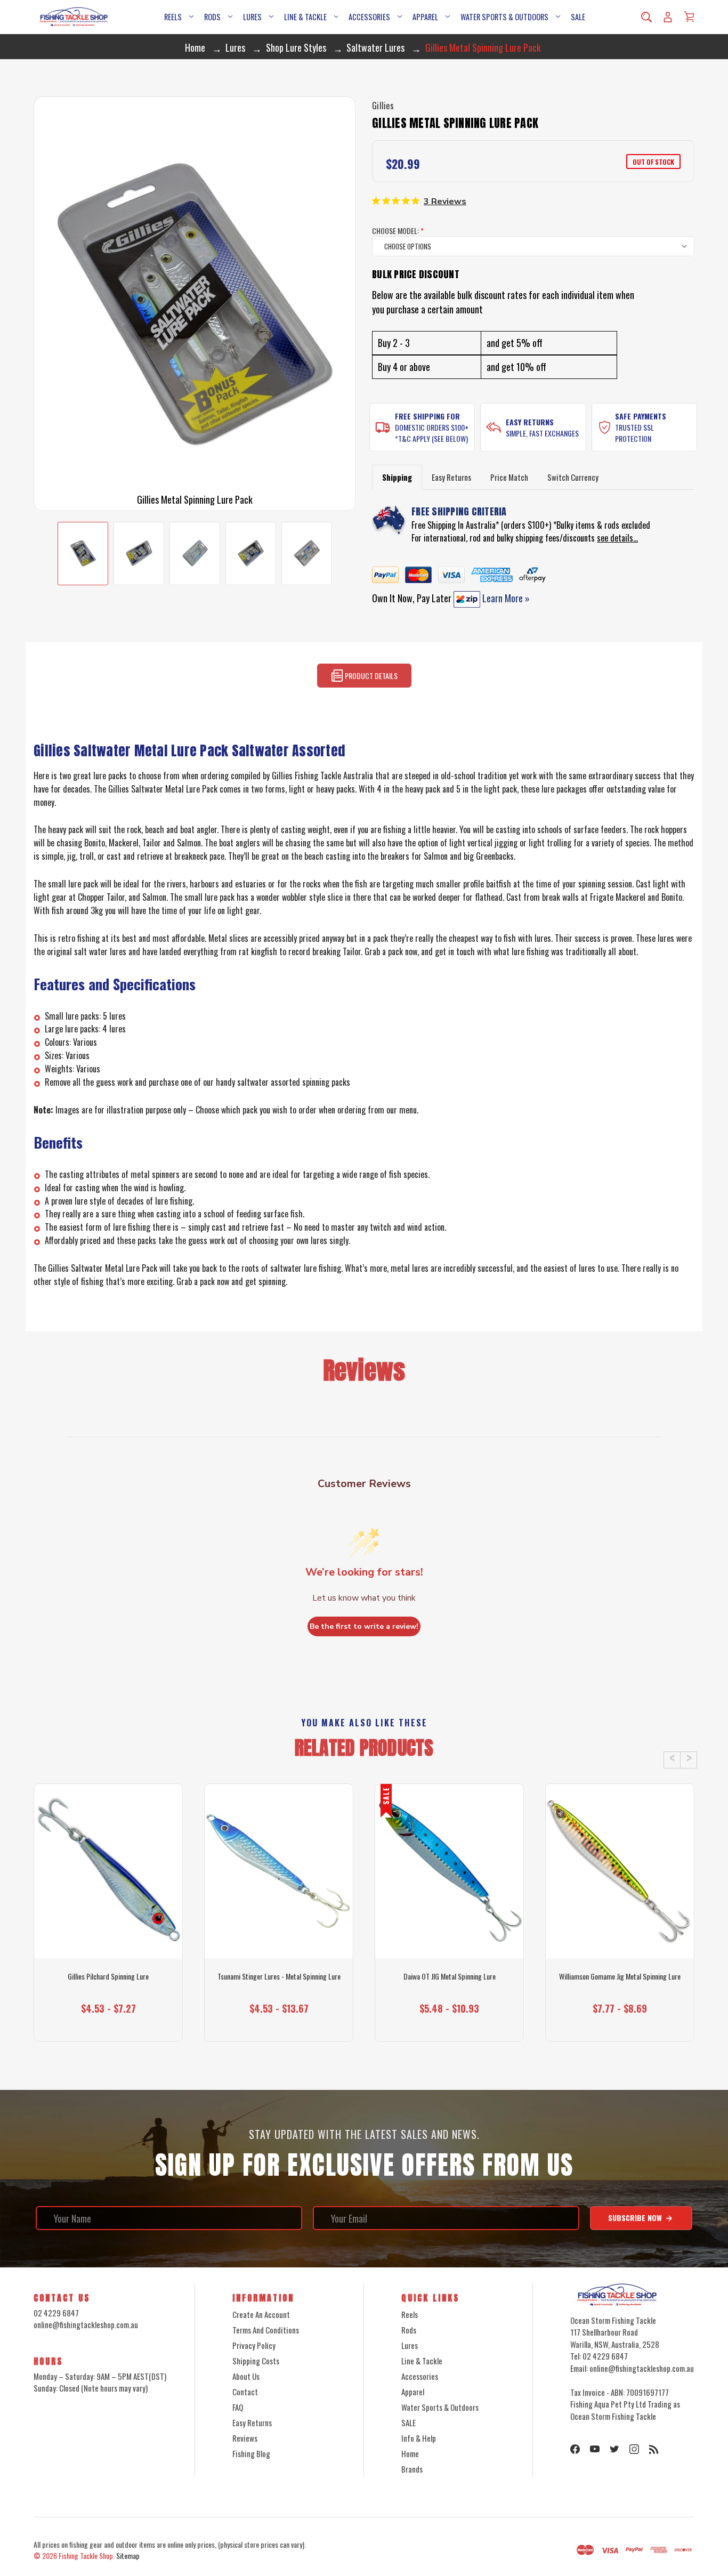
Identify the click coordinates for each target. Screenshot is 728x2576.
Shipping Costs (256, 2361)
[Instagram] (634, 2449)
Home (410, 2453)
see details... (617, 538)
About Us (246, 2376)
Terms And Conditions (266, 2330)
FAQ (238, 2407)
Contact (245, 2392)
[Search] (646, 17)
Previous (672, 1760)
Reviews (245, 2438)
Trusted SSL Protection (634, 433)
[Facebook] (575, 2449)
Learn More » (505, 598)
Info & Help (419, 2438)
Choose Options (108, 2022)
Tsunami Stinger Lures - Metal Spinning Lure (279, 1976)
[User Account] (668, 17)
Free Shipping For (427, 416)
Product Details (370, 676)
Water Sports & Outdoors (504, 17)
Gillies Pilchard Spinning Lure (108, 1976)
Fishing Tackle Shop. (87, 2555)
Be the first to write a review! (364, 1626)
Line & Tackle (305, 17)
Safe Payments (641, 416)
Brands (412, 2469)
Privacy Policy (254, 2345)
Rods (212, 17)
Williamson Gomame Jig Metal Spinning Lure (620, 1976)
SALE (578, 17)
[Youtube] (595, 2449)
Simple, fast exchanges (542, 433)
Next (689, 1760)
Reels (173, 17)
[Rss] (654, 2449)
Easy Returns (530, 422)
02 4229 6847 (56, 2313)
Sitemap (128, 2555)
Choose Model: (398, 231)
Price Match (509, 477)
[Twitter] (614, 2449)
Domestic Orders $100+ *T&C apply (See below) (432, 433)
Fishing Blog (251, 2453)
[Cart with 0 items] (689, 17)
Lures (252, 17)
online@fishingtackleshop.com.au (86, 2324)
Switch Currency (573, 477)
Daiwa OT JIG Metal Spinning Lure (450, 1976)
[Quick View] (108, 1916)
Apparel (425, 17)
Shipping (397, 477)
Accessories (369, 17)
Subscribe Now (636, 2218)
